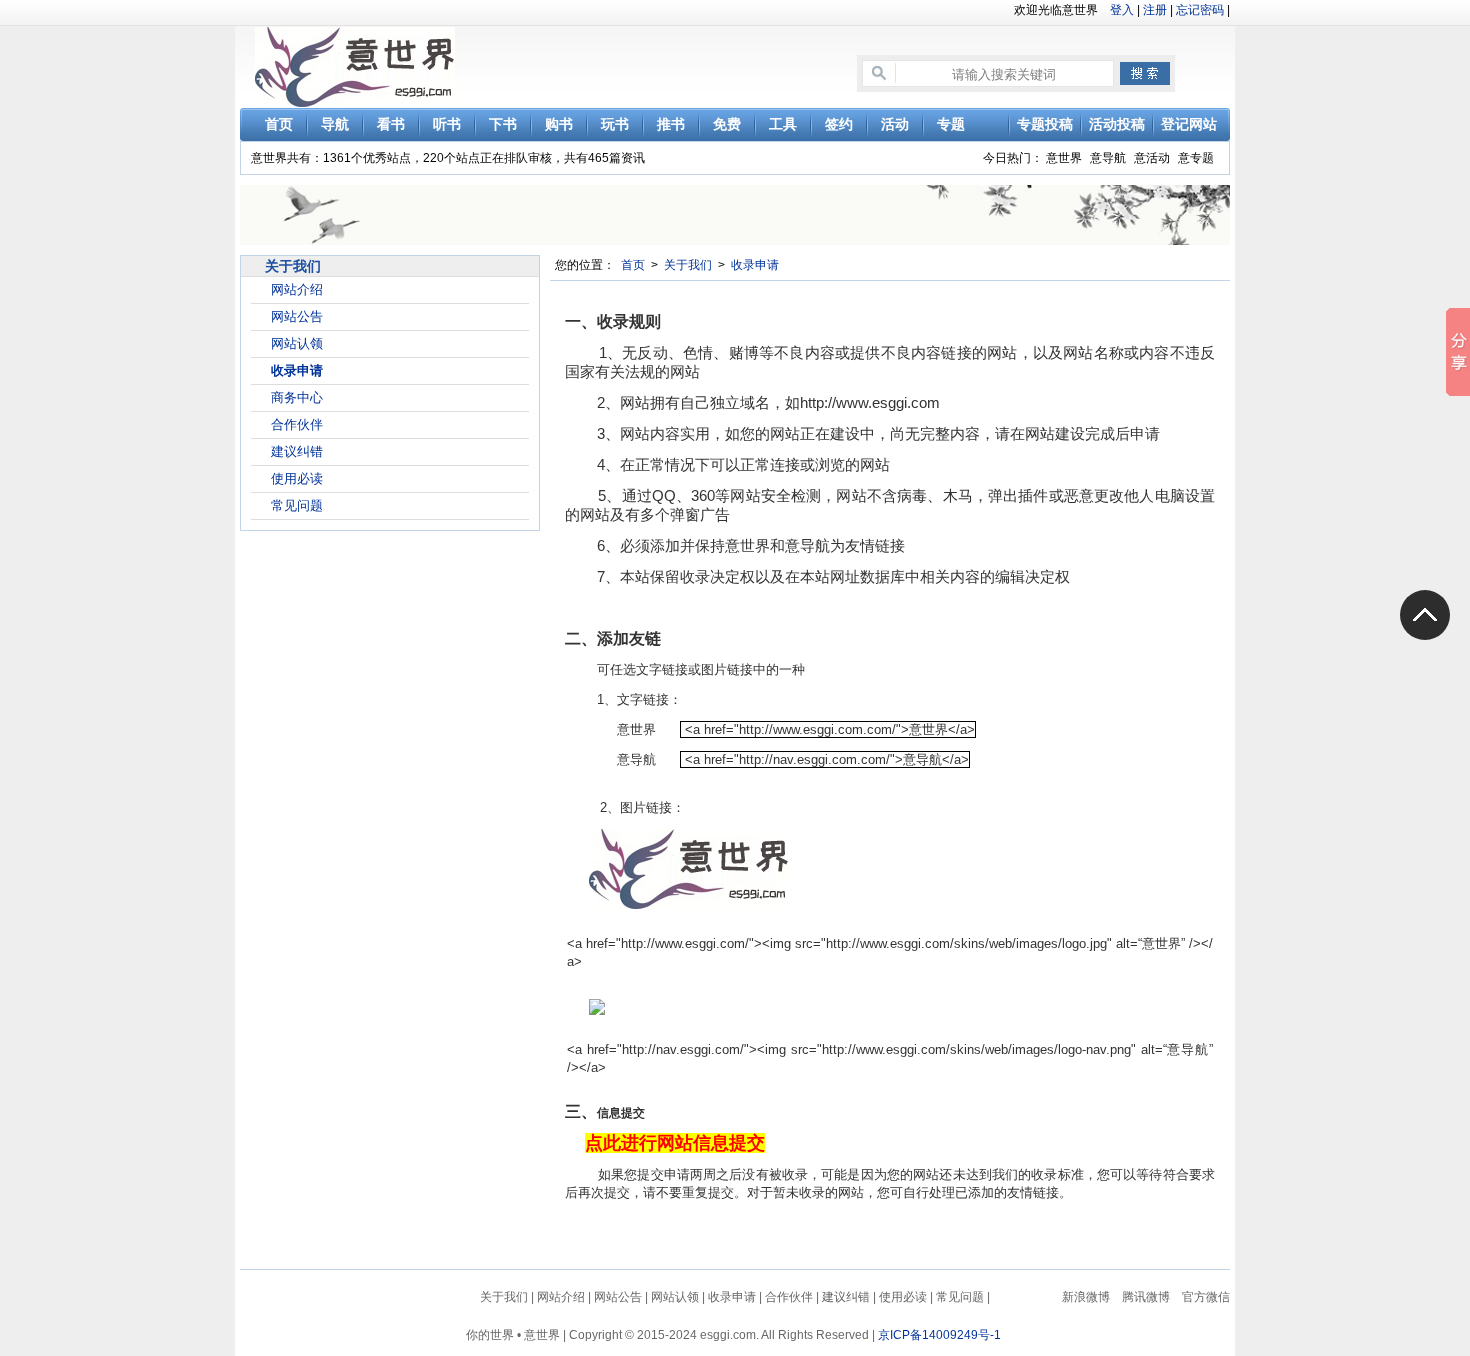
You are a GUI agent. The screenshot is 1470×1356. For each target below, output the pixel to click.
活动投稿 (1117, 124)
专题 (951, 124)
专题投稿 (1045, 124)
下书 (503, 124)
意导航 (1108, 158)
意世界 (1064, 158)
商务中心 (297, 397)
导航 (335, 124)
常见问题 (297, 505)
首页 (279, 124)
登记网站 (1189, 124)
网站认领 (297, 343)
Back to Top (1425, 615)
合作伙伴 (297, 424)
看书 (391, 124)
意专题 (1196, 158)
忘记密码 (1200, 10)
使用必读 (297, 478)
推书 (671, 124)
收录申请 (297, 370)
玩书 (615, 124)
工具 (783, 124)
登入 (1122, 10)
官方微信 (1206, 1297)
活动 (895, 124)
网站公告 (297, 316)
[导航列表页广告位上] (740, 214)
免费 (727, 124)
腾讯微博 (1146, 1297)
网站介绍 (297, 289)
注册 (1155, 10)
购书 (559, 124)
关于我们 (688, 265)
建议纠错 (297, 451)
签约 (839, 124)
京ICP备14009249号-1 (939, 1335)
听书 (447, 124)
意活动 (1152, 158)
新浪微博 (1086, 1297)
